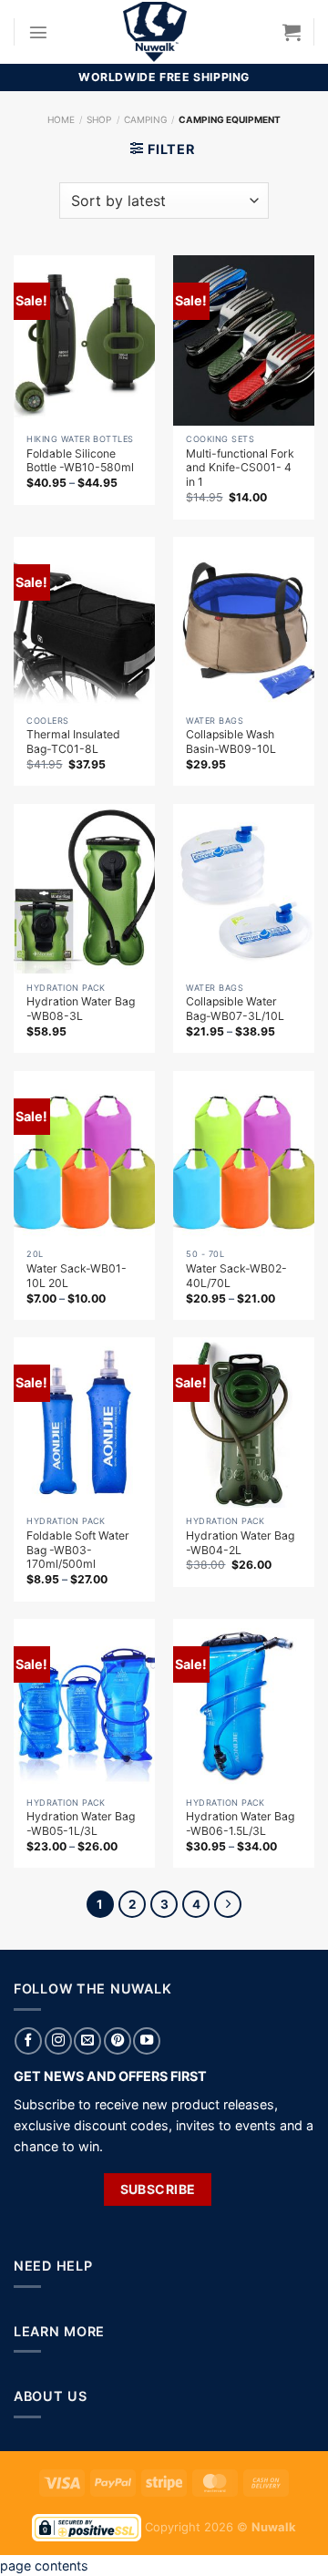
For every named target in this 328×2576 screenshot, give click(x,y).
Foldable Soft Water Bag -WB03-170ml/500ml (78, 1550)
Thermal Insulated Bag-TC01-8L (73, 742)
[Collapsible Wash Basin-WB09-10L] (244, 622)
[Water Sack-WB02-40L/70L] (244, 1156)
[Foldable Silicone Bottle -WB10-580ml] (84, 340)
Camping (145, 119)
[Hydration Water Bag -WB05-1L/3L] (84, 1704)
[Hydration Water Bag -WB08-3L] (84, 889)
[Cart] (292, 32)
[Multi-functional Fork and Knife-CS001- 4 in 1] (244, 340)
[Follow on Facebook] (28, 2041)
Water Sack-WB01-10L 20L (77, 1276)
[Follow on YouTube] (147, 2041)
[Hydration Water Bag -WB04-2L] (244, 1422)
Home (61, 119)
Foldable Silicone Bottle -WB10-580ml (80, 461)
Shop (99, 119)
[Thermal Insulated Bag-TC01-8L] (84, 622)
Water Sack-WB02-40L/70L (236, 1276)
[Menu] (38, 32)
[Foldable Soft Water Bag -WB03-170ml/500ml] (84, 1422)
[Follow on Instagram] (58, 2041)
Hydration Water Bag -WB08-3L (81, 1009)
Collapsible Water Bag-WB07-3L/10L (235, 1009)
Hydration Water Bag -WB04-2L (240, 1543)
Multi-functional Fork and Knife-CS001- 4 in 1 (240, 468)
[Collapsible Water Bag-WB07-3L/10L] (244, 889)
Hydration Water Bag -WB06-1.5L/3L (240, 1824)
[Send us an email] (87, 2041)
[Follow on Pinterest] (118, 2041)
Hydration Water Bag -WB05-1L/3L (81, 1824)
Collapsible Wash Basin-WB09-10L (231, 742)
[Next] (228, 1904)
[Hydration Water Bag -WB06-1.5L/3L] (244, 1704)
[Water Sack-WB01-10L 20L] (84, 1156)
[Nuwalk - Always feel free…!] (155, 32)
